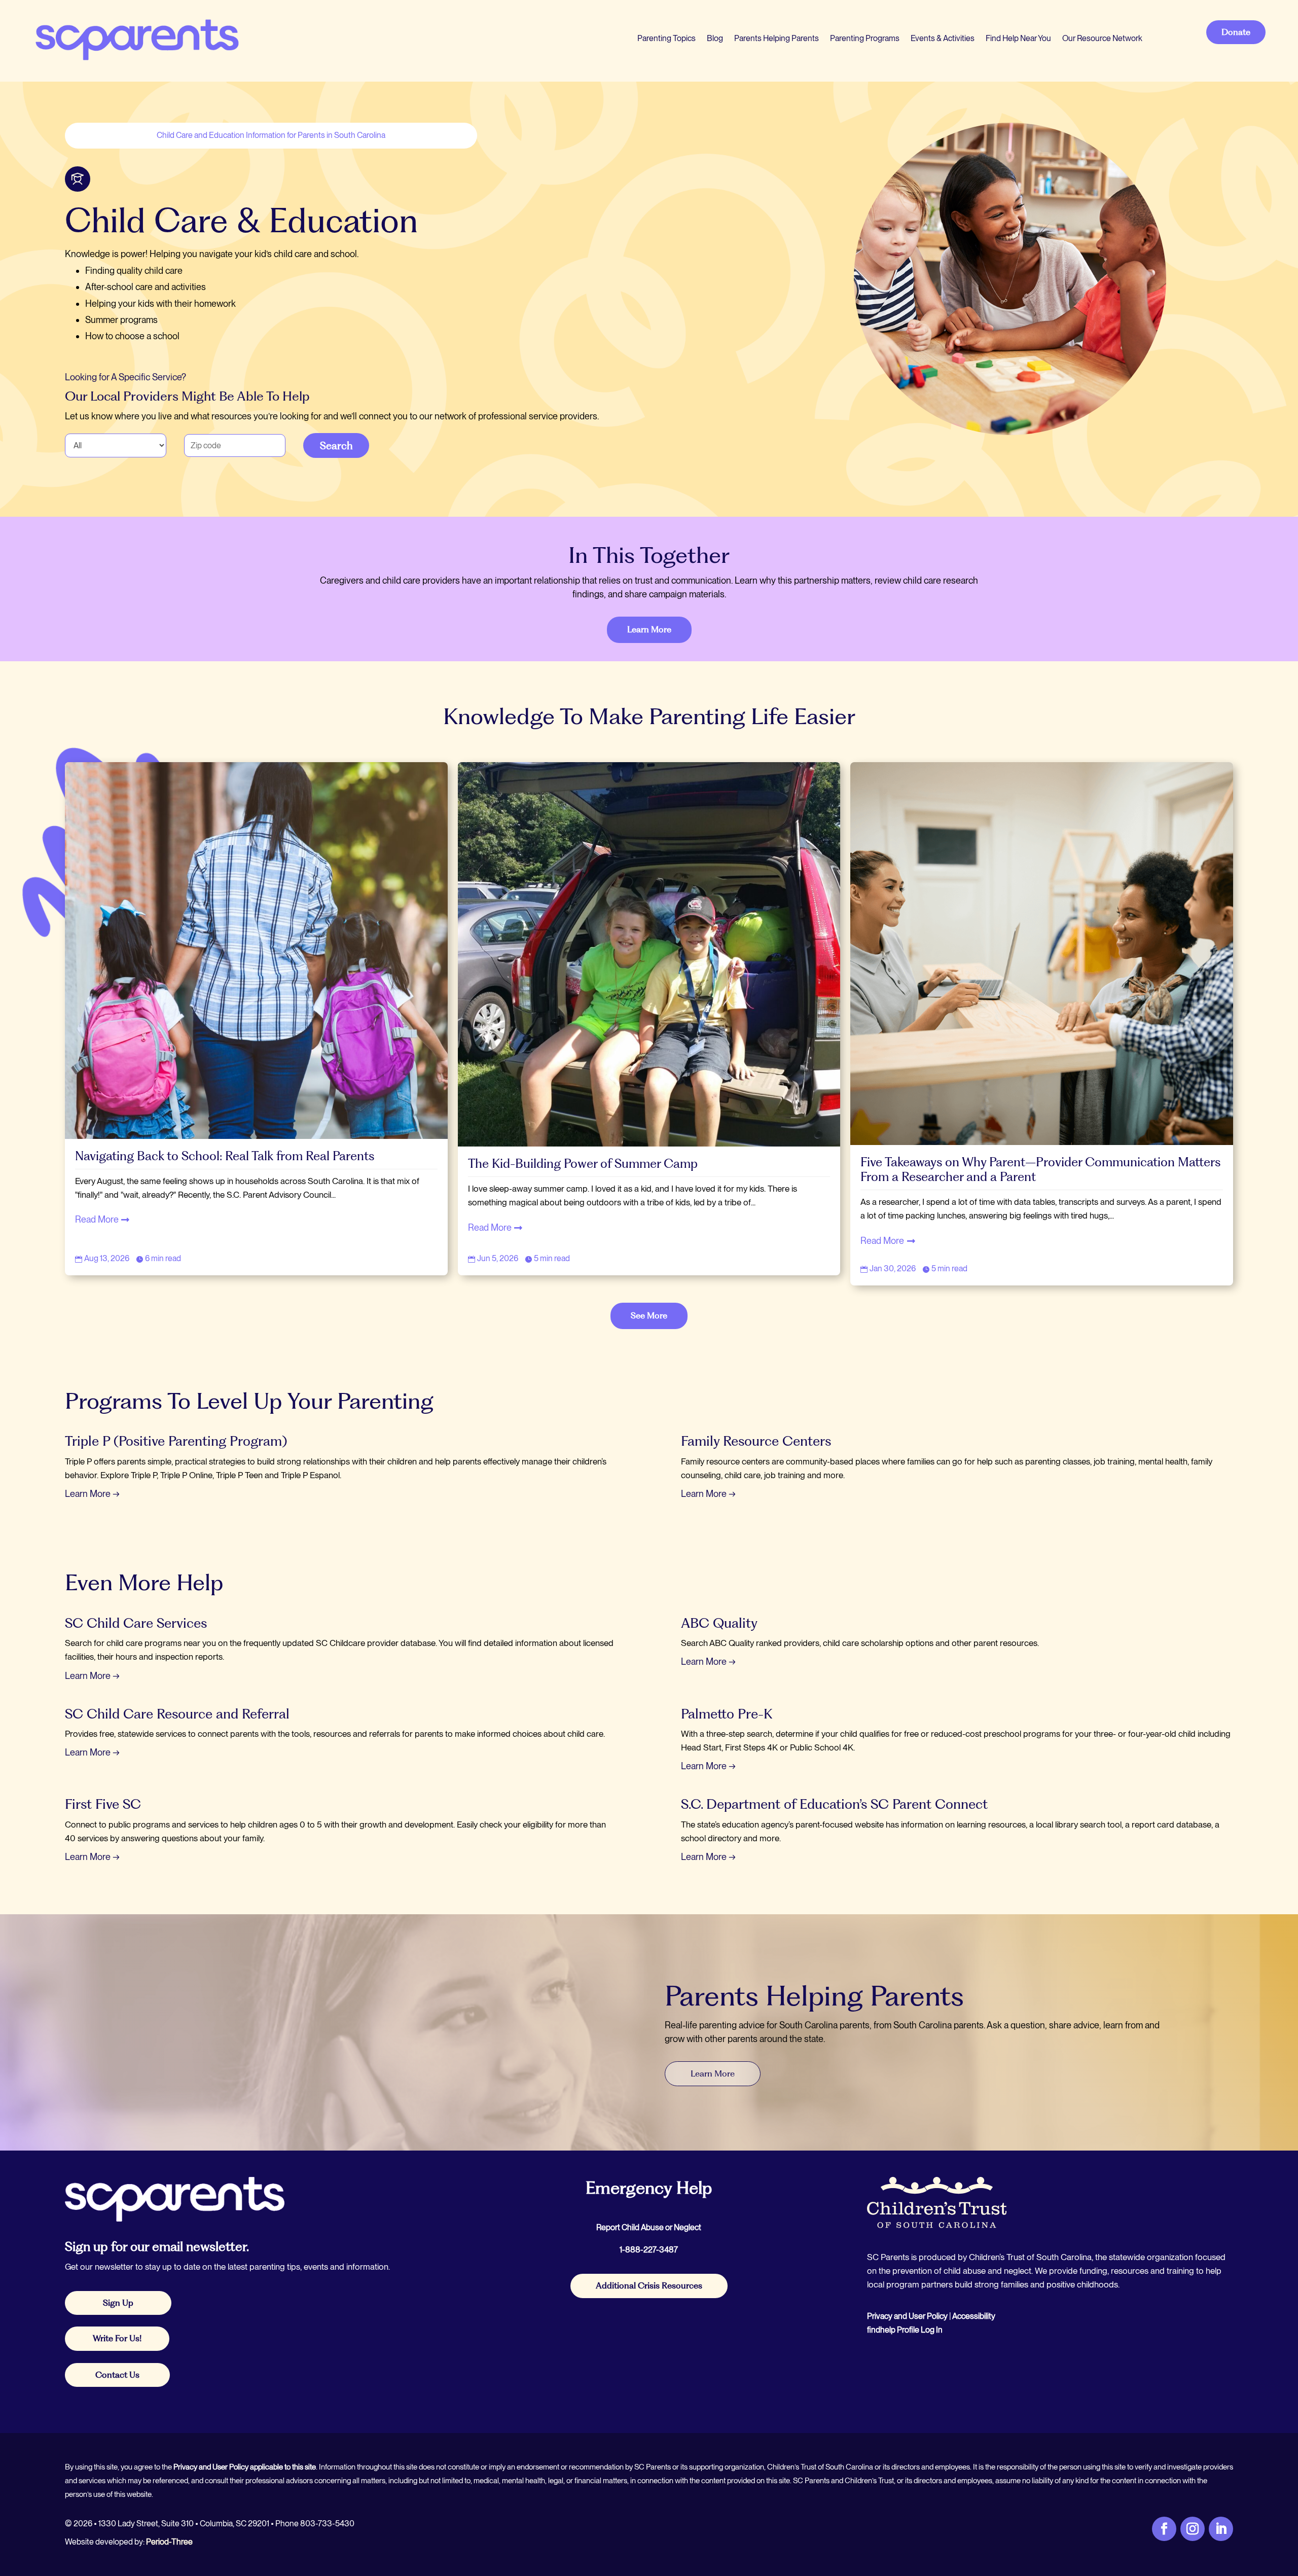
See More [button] (649, 1315)
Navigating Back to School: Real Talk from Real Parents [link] (226, 1156)
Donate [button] (1236, 32)
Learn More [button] (649, 629)
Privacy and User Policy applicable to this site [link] (245, 2467)
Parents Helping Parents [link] (777, 38)
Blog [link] (715, 38)
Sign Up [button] (118, 2303)
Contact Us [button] (117, 2375)
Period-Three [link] (169, 2542)
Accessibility (974, 2316)
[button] (1288, 2502)
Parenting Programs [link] (865, 38)
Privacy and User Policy (907, 2316)
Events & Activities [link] (943, 38)
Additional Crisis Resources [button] (649, 2285)
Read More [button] (97, 1219)
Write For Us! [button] (117, 2338)
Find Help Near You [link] (1018, 38)
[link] (136, 38)
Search (336, 445)
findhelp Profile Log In (905, 2330)
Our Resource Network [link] (1102, 38)
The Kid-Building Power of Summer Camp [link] (583, 1164)
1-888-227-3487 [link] (649, 2250)
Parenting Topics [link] (666, 38)
